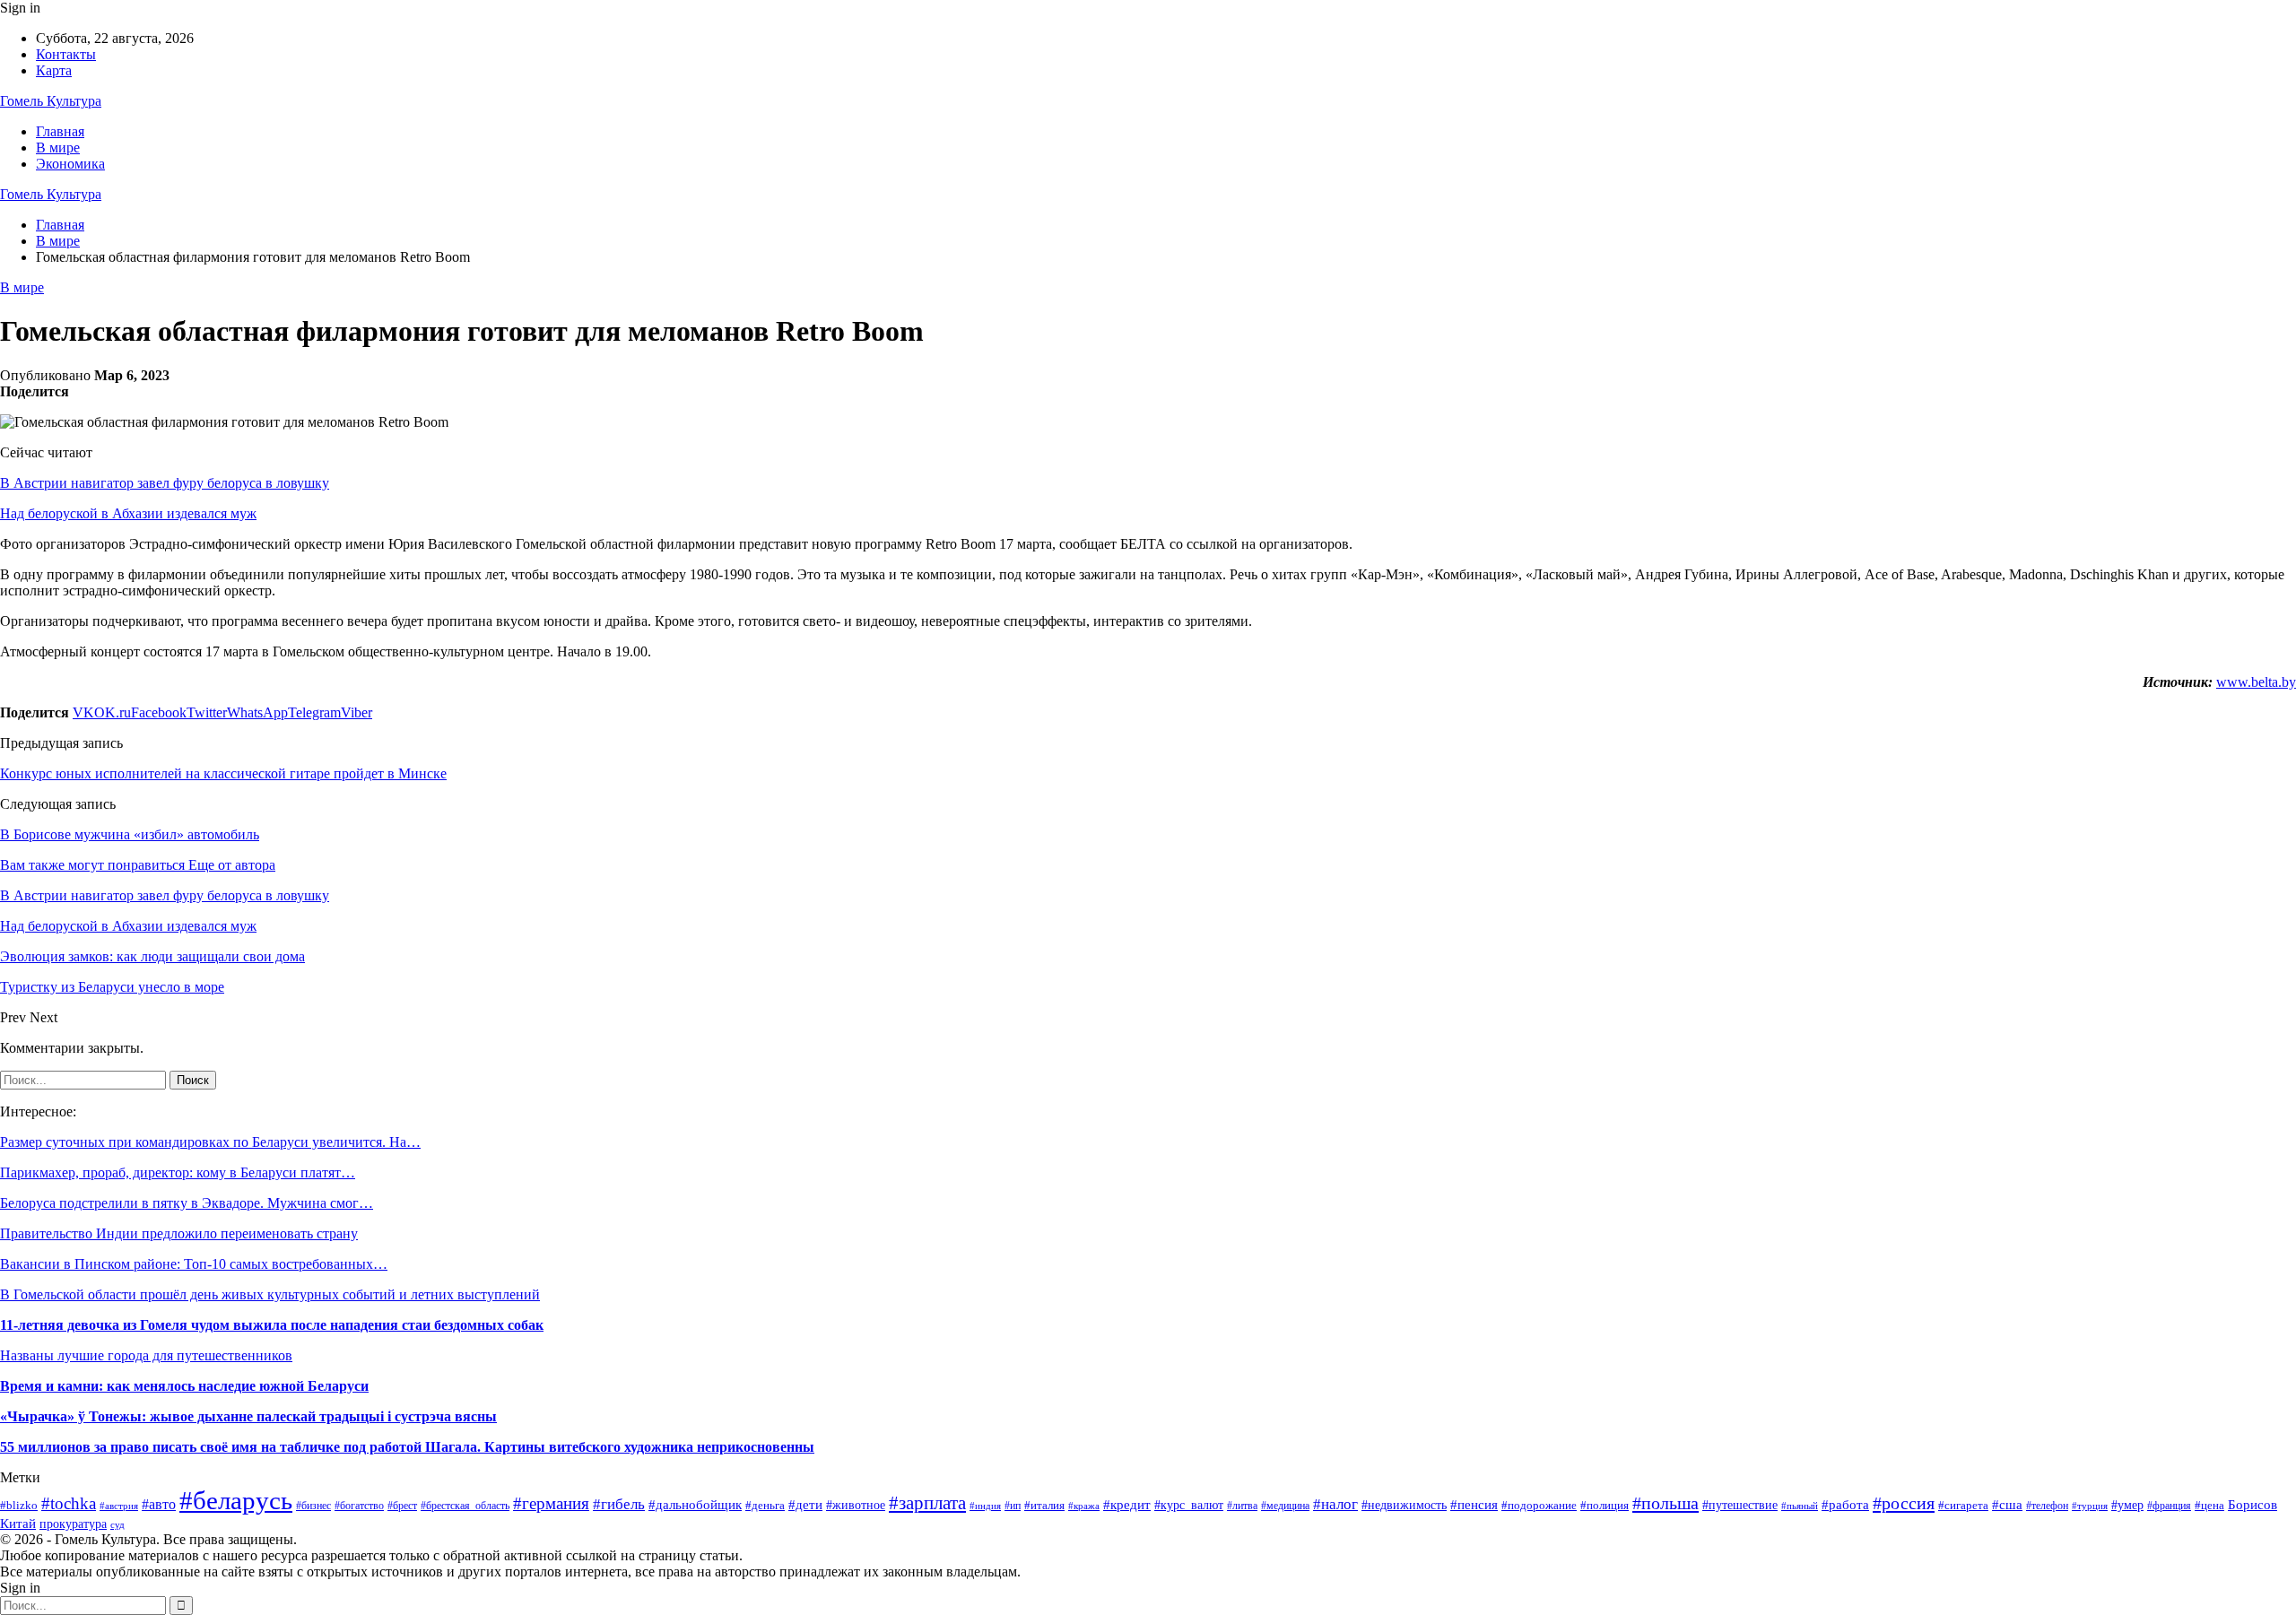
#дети (805, 1505)
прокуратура (73, 1524)
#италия (1044, 1506)
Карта (54, 70)
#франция (2169, 1506)
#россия (1904, 1503)
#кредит (1127, 1505)
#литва (1242, 1506)
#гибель (619, 1504)
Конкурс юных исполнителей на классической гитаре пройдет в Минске (223, 773)
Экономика (70, 164)
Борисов (2253, 1504)
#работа (1845, 1505)
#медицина (1285, 1506)
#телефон (2047, 1506)
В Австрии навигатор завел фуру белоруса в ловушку (165, 483)
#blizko (19, 1505)
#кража (1084, 1506)
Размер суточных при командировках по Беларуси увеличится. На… (210, 1142)
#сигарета (1963, 1505)
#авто (159, 1504)
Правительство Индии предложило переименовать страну (179, 1233)
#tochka (69, 1503)
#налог (1335, 1504)
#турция (2090, 1506)
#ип (1013, 1506)
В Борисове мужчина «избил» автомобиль (130, 834)
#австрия (119, 1506)
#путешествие (1740, 1505)
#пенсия (1474, 1505)
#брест (402, 1506)
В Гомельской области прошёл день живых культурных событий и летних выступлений (270, 1294)
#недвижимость (1404, 1505)
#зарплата (927, 1502)
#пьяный (1800, 1506)
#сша (2007, 1504)
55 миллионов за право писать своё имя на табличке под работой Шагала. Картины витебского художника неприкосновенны (407, 1447)
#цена (2209, 1506)
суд (117, 1525)
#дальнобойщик (695, 1504)
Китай (18, 1524)
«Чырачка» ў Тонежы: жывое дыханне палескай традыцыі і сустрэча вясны (248, 1416)
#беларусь (236, 1500)
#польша (1665, 1503)
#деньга (765, 1505)
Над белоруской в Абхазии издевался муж (128, 513)
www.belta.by (2256, 682)
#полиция (1605, 1505)
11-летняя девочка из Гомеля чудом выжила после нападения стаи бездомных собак (272, 1325)
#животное (856, 1505)
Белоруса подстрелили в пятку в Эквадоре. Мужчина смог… (187, 1203)
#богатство (359, 1506)
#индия (985, 1506)
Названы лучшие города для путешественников (146, 1355)
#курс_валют (1189, 1505)
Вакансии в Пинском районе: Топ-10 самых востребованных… (194, 1264)
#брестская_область (465, 1506)
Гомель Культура (51, 101)
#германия (551, 1503)
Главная (60, 131)
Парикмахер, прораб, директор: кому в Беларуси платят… (178, 1172)
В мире (58, 148)
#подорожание (1539, 1505)
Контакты (66, 54)
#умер (2127, 1505)
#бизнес (313, 1506)
